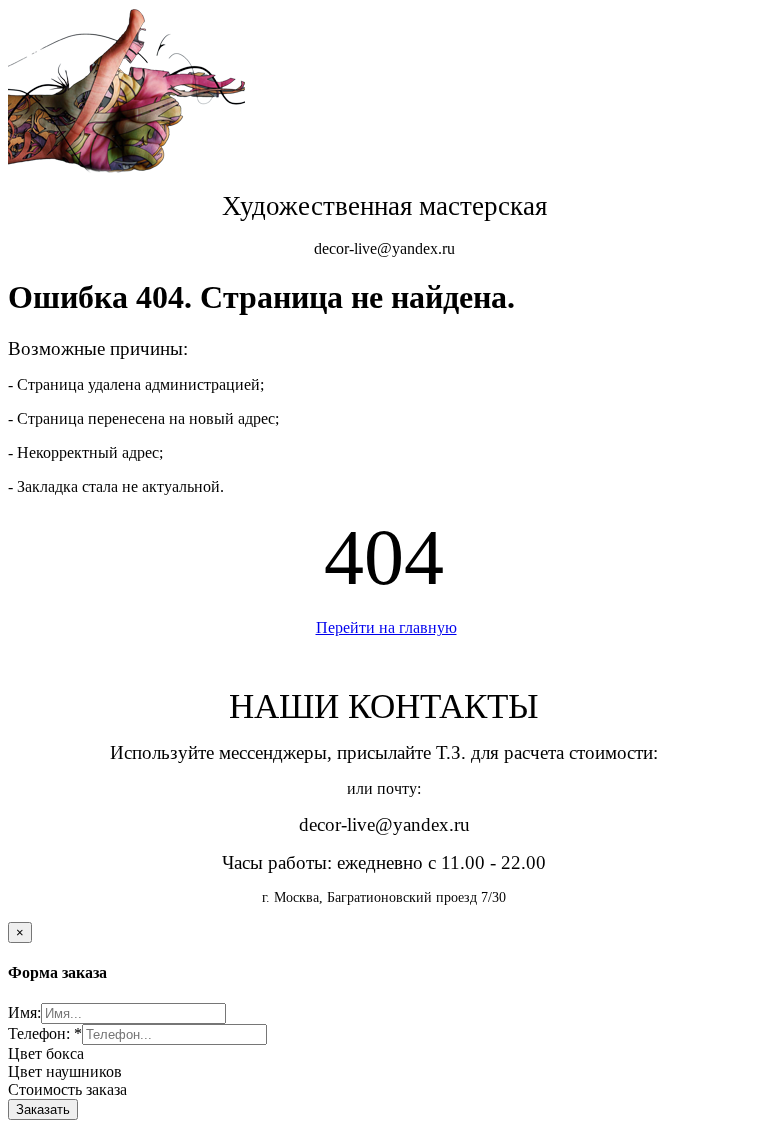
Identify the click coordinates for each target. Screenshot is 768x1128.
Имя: (24, 1012)
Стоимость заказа (67, 1089)
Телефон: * (45, 1033)
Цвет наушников (65, 1071)
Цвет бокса (46, 1053)
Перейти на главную (386, 627)
